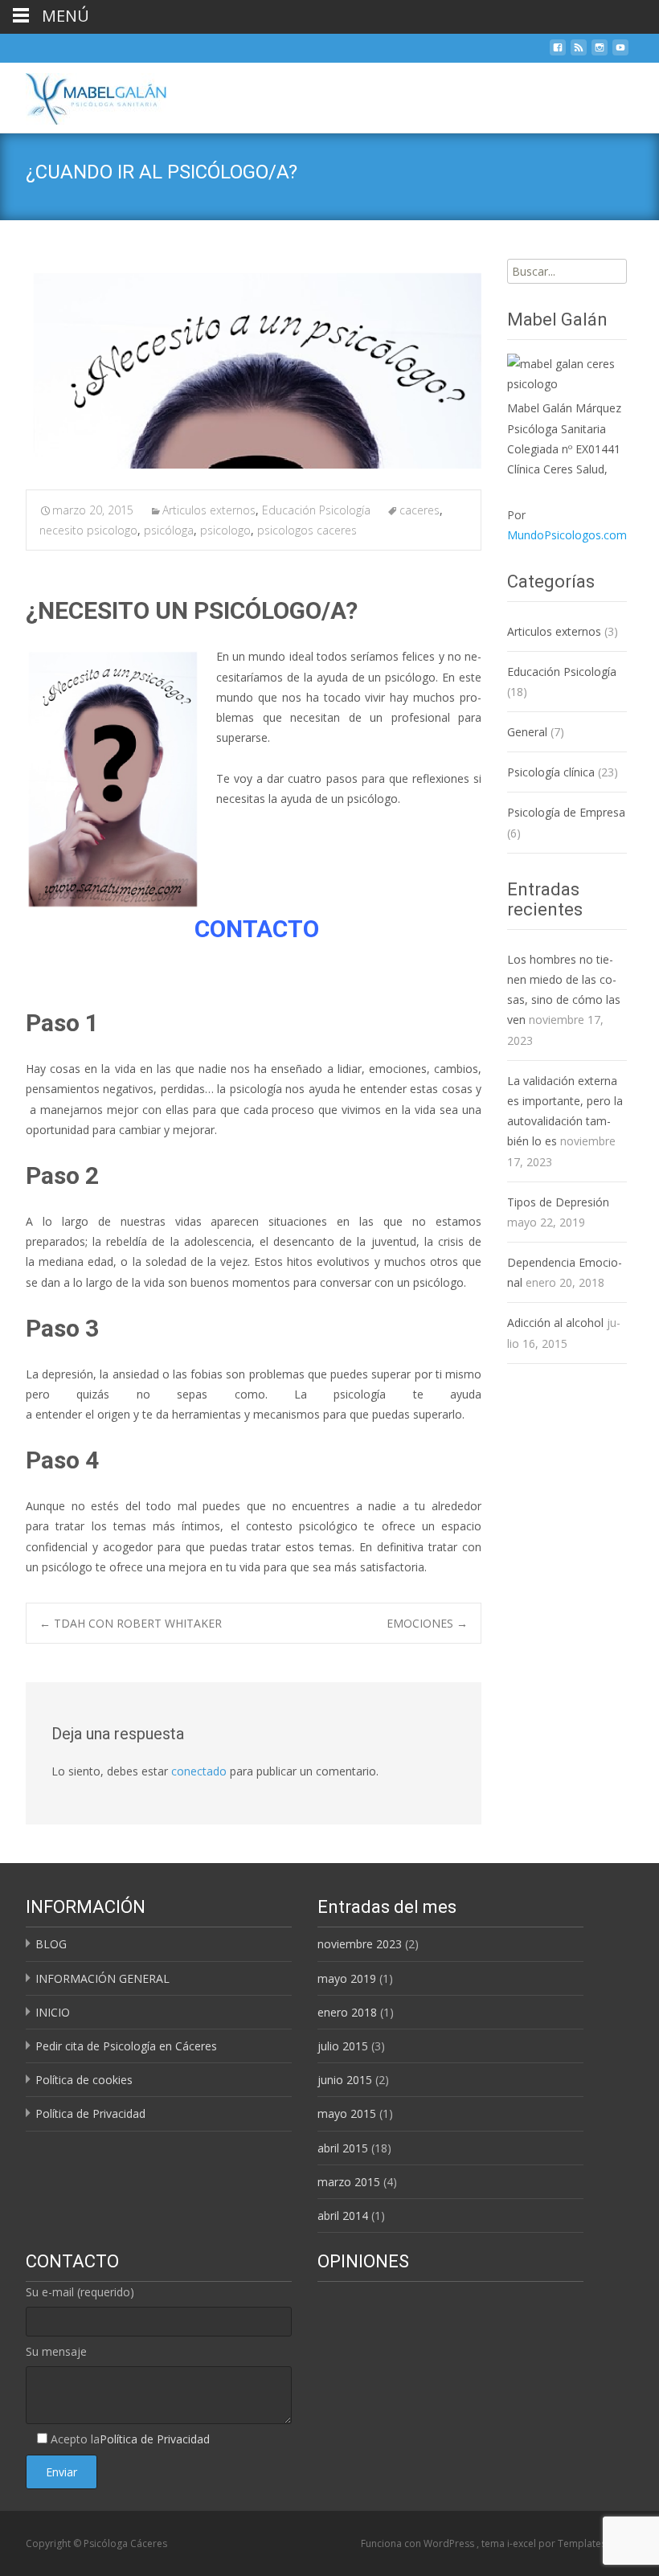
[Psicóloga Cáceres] (83, 95)
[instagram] (600, 52)
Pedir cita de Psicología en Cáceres (126, 2046)
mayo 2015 (347, 2113)
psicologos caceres (307, 530)
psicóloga (169, 530)
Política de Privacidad (90, 2113)
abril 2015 (343, 2148)
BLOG (51, 1944)
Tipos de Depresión (558, 1202)
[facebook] (558, 52)
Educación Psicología (316, 510)
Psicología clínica (551, 772)
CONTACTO (257, 929)
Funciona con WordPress (419, 2543)
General (527, 732)
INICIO (53, 2012)
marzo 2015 (349, 2182)
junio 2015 (345, 2080)
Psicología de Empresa (566, 812)
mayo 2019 (347, 1978)
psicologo (225, 530)
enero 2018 (347, 2012)
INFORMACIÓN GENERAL (102, 1978)
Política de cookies (84, 2080)
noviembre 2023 (360, 1944)
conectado (199, 1771)
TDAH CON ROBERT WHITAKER (131, 1623)
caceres (420, 510)
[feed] (579, 52)
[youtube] (620, 52)
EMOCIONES (427, 1623)
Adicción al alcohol (555, 1323)
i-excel (523, 2543)
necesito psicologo (88, 530)
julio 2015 (343, 2046)
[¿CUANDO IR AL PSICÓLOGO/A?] (254, 367)
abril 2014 (343, 2216)
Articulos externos (209, 510)
